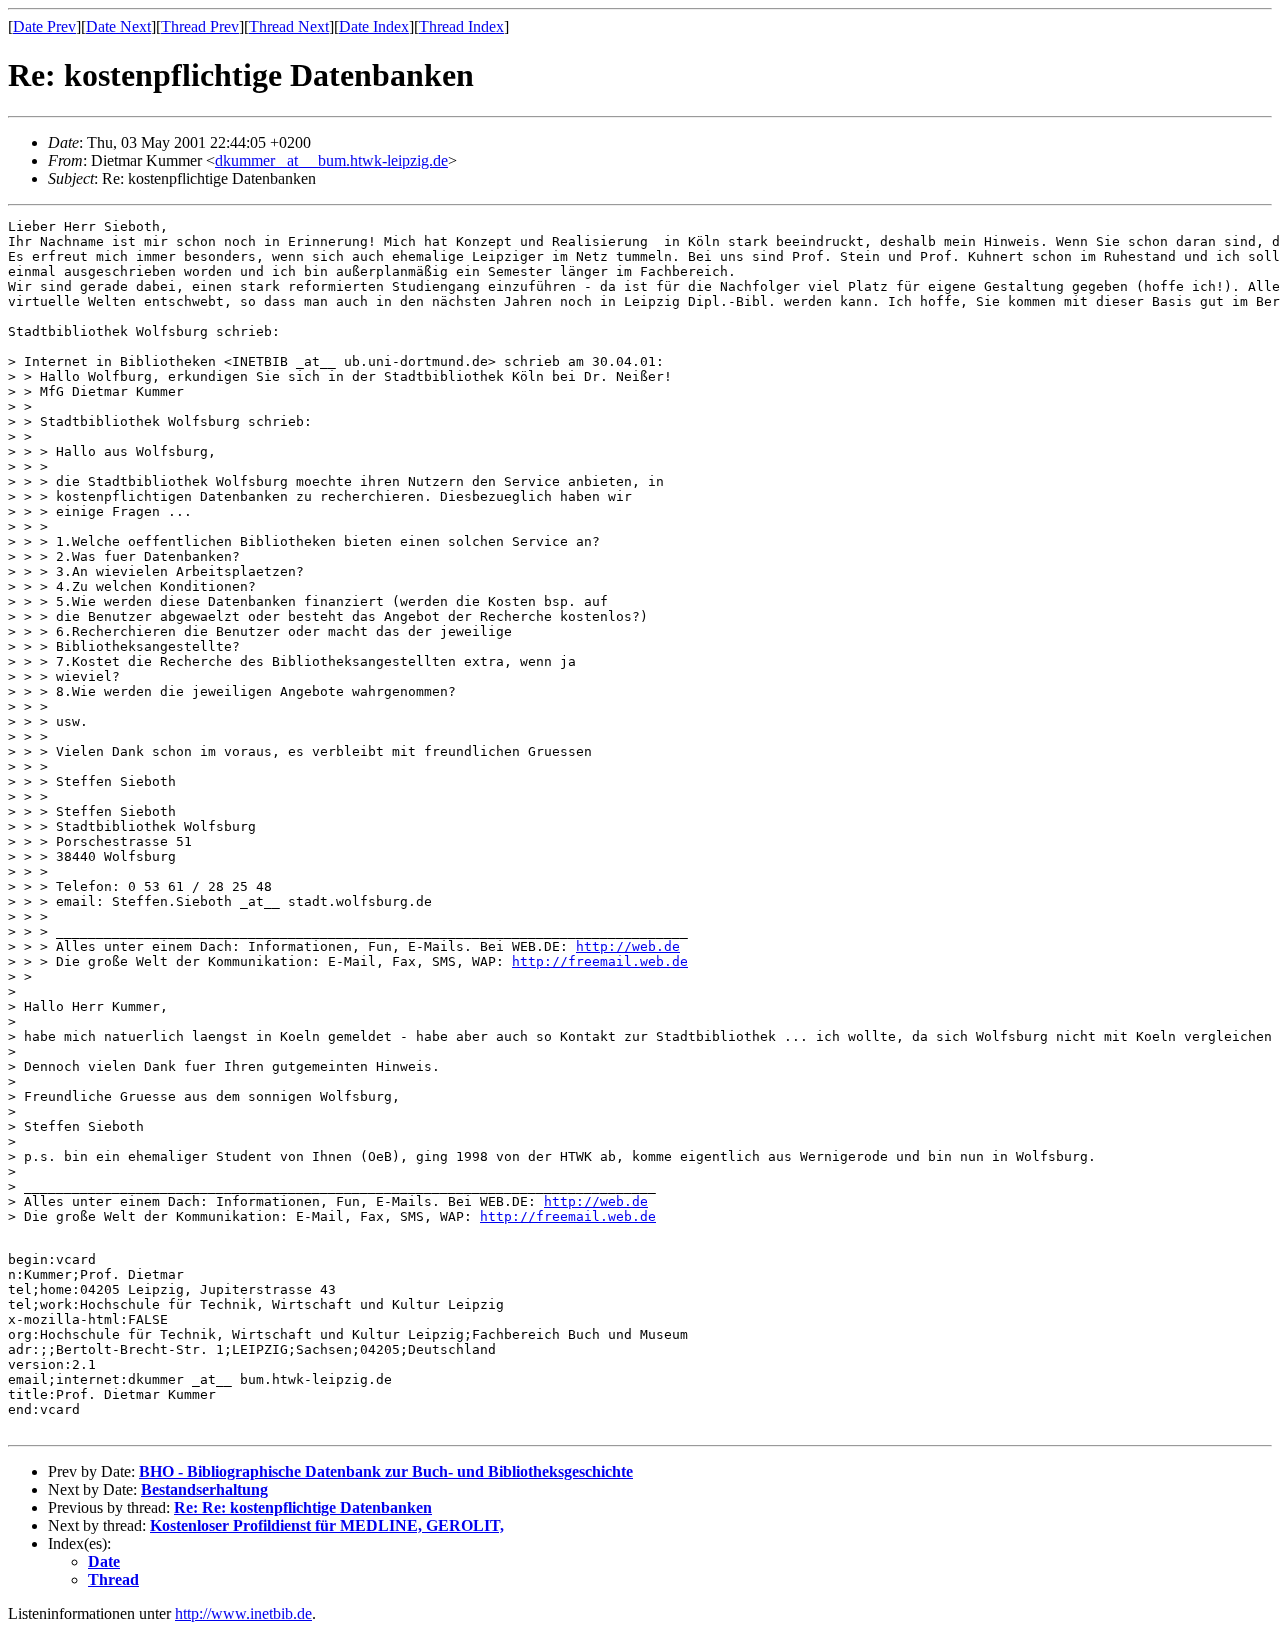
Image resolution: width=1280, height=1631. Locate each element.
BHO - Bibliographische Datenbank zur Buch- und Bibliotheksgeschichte (386, 1471)
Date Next (118, 26)
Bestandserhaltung (204, 1489)
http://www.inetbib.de (243, 1613)
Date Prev (44, 26)
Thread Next (289, 26)
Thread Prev (200, 26)
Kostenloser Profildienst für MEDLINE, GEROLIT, (327, 1525)
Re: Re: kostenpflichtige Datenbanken (303, 1507)
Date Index (374, 26)
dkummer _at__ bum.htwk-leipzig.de (331, 160)
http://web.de (628, 946)
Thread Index (461, 26)
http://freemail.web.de (600, 961)
